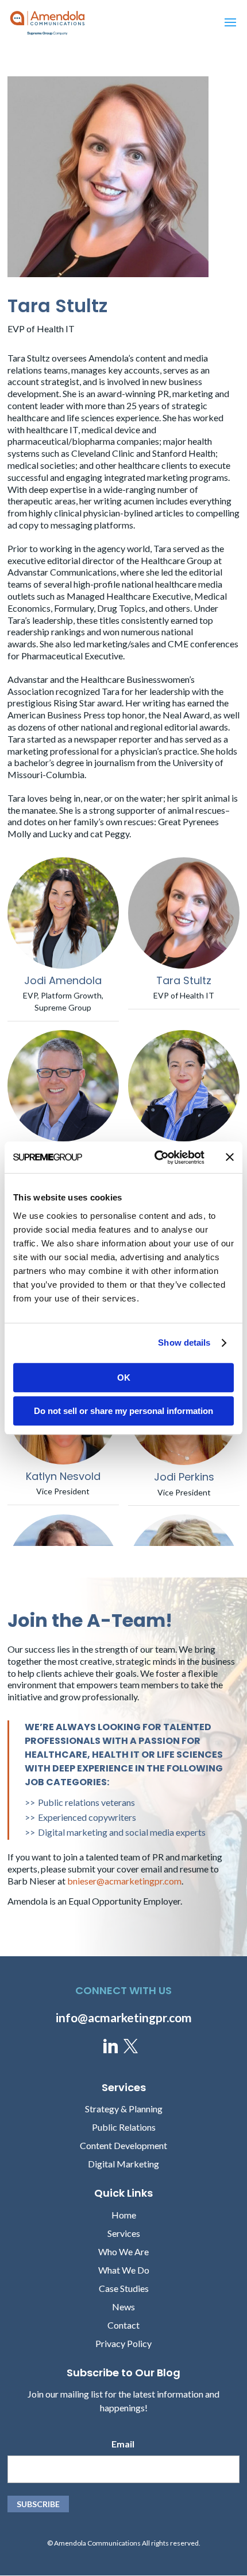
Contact (123, 2325)
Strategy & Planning (124, 2109)
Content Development (123, 2145)
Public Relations (124, 2127)
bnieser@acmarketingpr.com (124, 1881)
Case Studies (124, 2288)
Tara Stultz (184, 980)
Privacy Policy (123, 2343)
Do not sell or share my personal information (123, 1411)
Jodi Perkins (184, 1477)
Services (124, 2233)
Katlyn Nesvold (63, 1476)
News (123, 2307)
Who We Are (123, 2251)
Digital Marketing (123, 2164)
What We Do (124, 2270)
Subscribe (38, 2504)
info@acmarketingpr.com (124, 2017)
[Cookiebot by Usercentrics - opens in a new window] (155, 1157)
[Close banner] (230, 1157)
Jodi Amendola (63, 980)
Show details (184, 1343)
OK (124, 1378)
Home (124, 2215)
